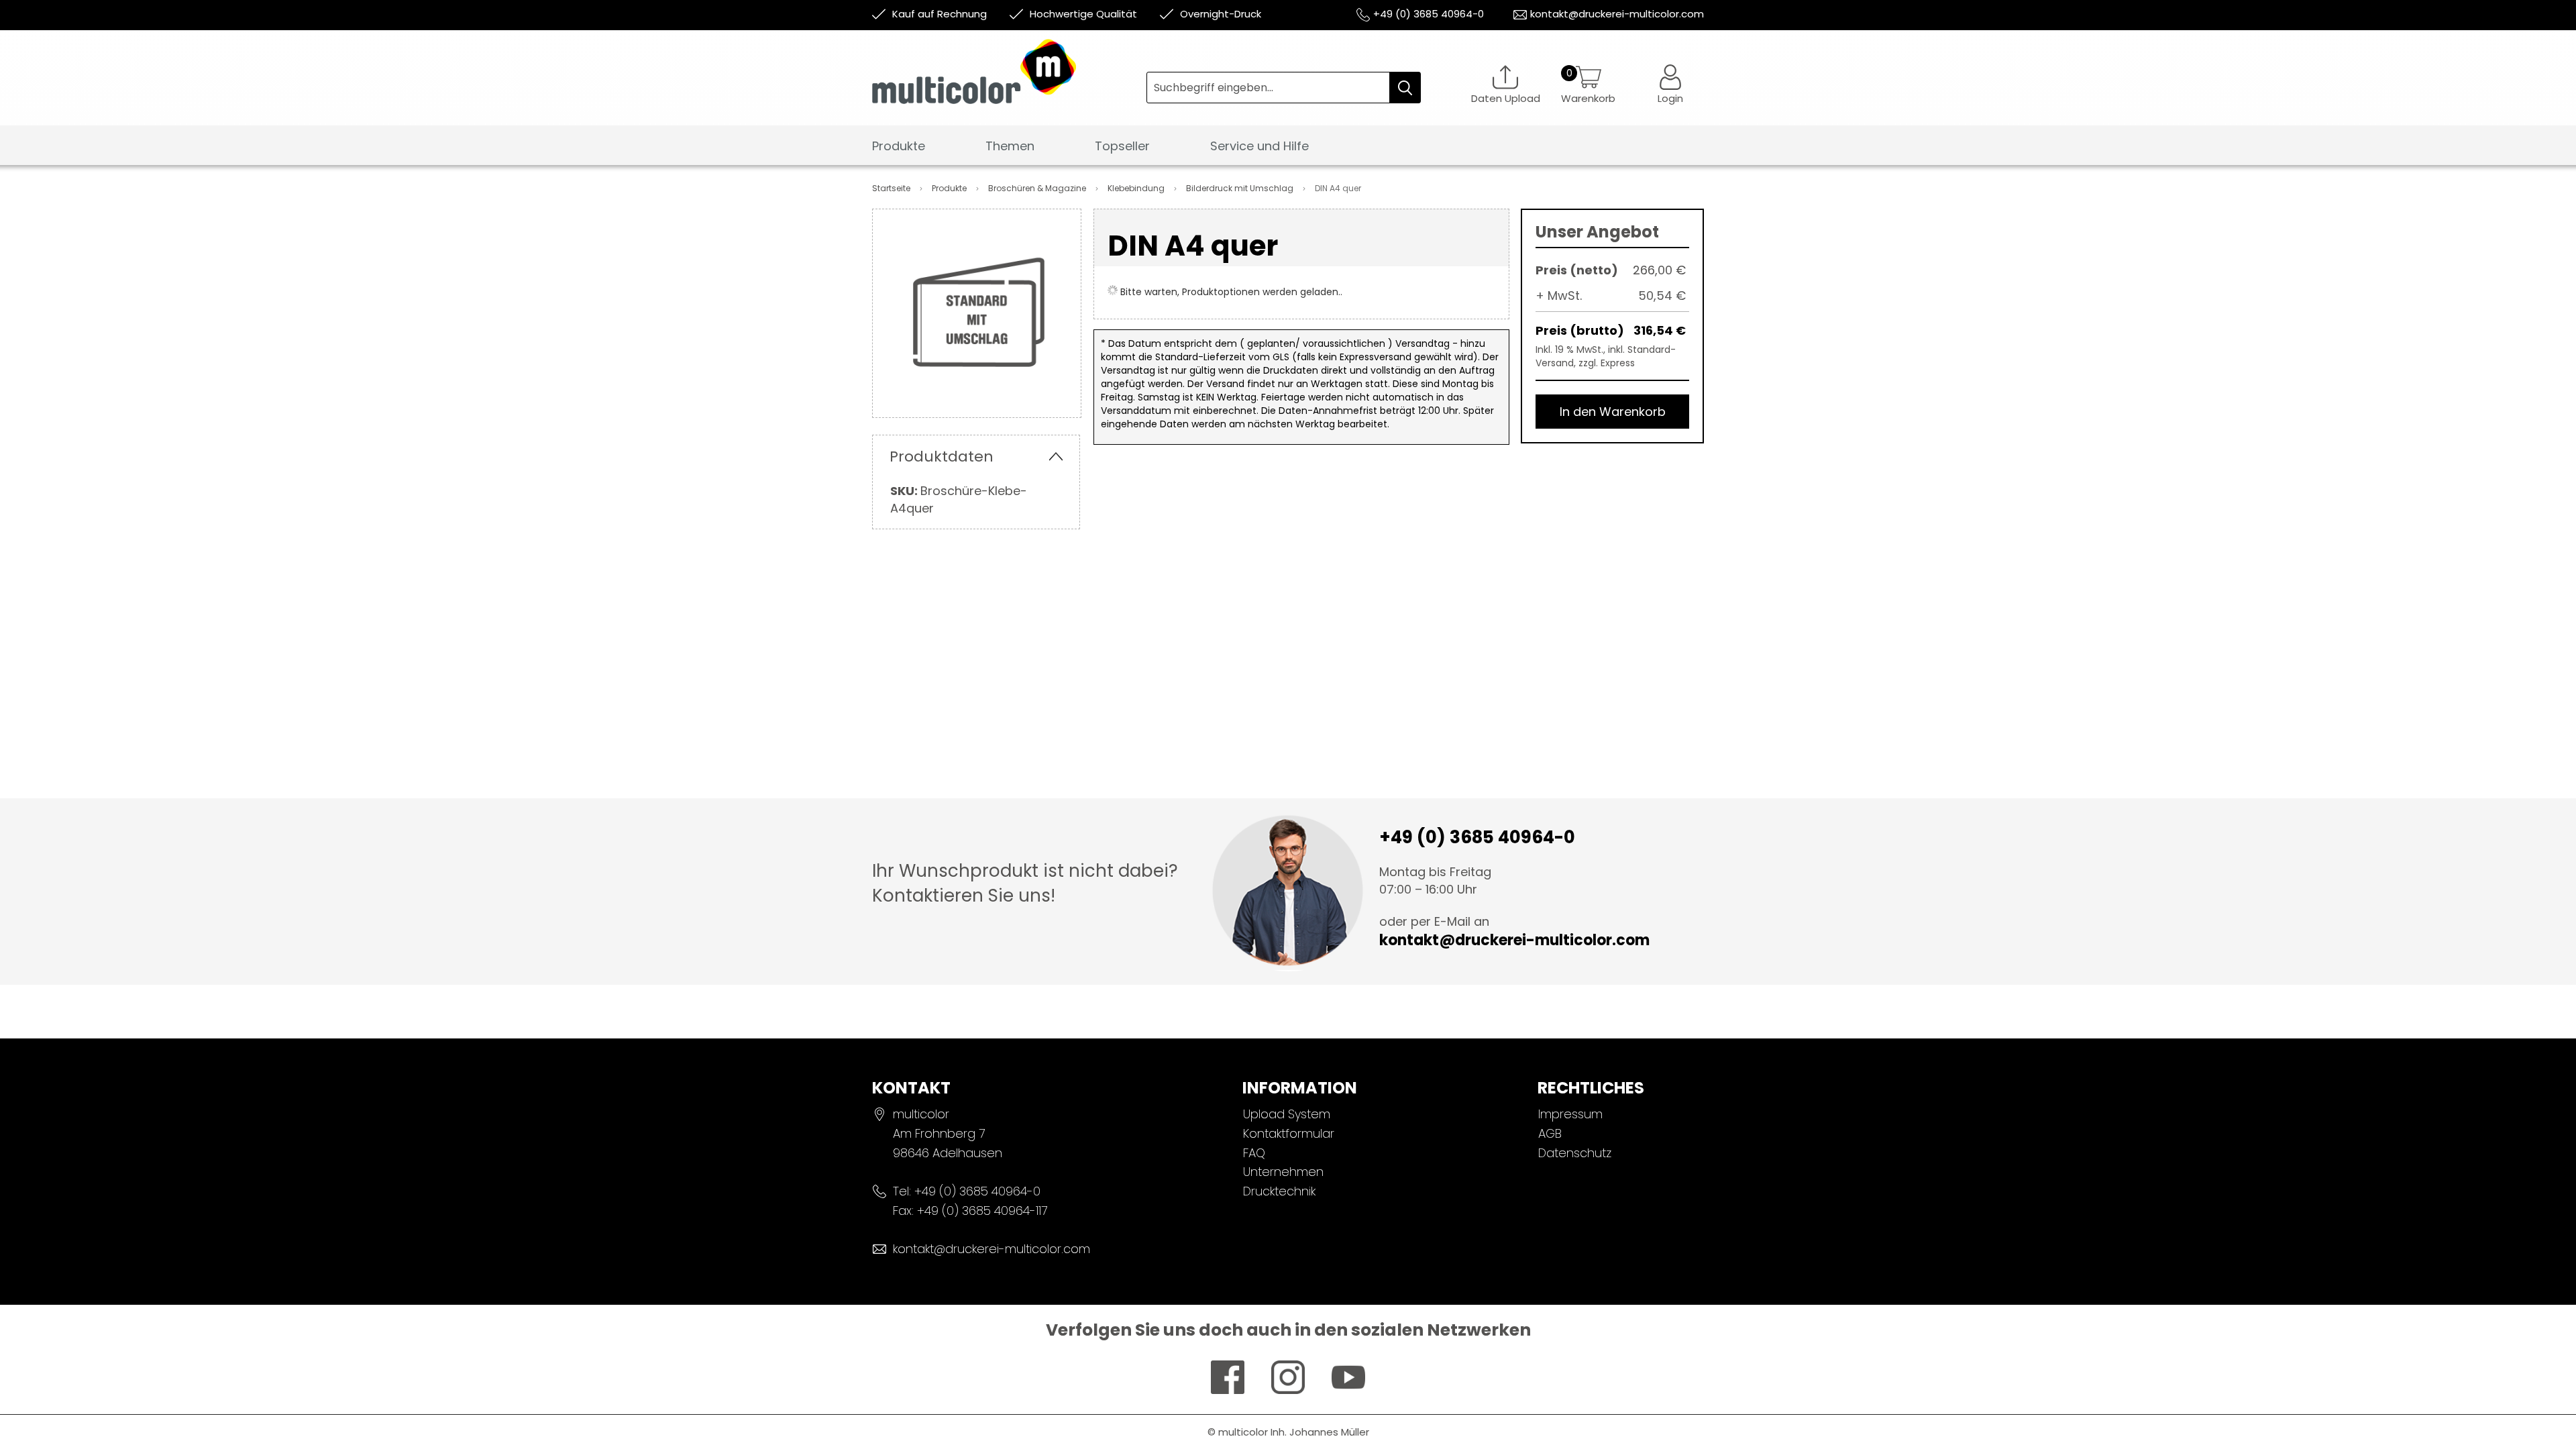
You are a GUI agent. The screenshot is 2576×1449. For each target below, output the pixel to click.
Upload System (1287, 1114)
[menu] (1288, 150)
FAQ (1254, 1153)
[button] (1670, 84)
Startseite (892, 188)
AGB (1550, 1133)
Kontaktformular (1289, 1133)
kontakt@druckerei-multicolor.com (1617, 14)
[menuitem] (899, 147)
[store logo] (1009, 82)
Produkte (950, 188)
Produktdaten (942, 457)
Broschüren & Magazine (1038, 188)
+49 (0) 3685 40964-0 (1429, 14)
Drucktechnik (1279, 1191)
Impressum (1570, 1114)
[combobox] (1284, 88)
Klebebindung (1137, 188)
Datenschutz (1575, 1153)
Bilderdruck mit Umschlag (1241, 188)
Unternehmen (1283, 1172)
